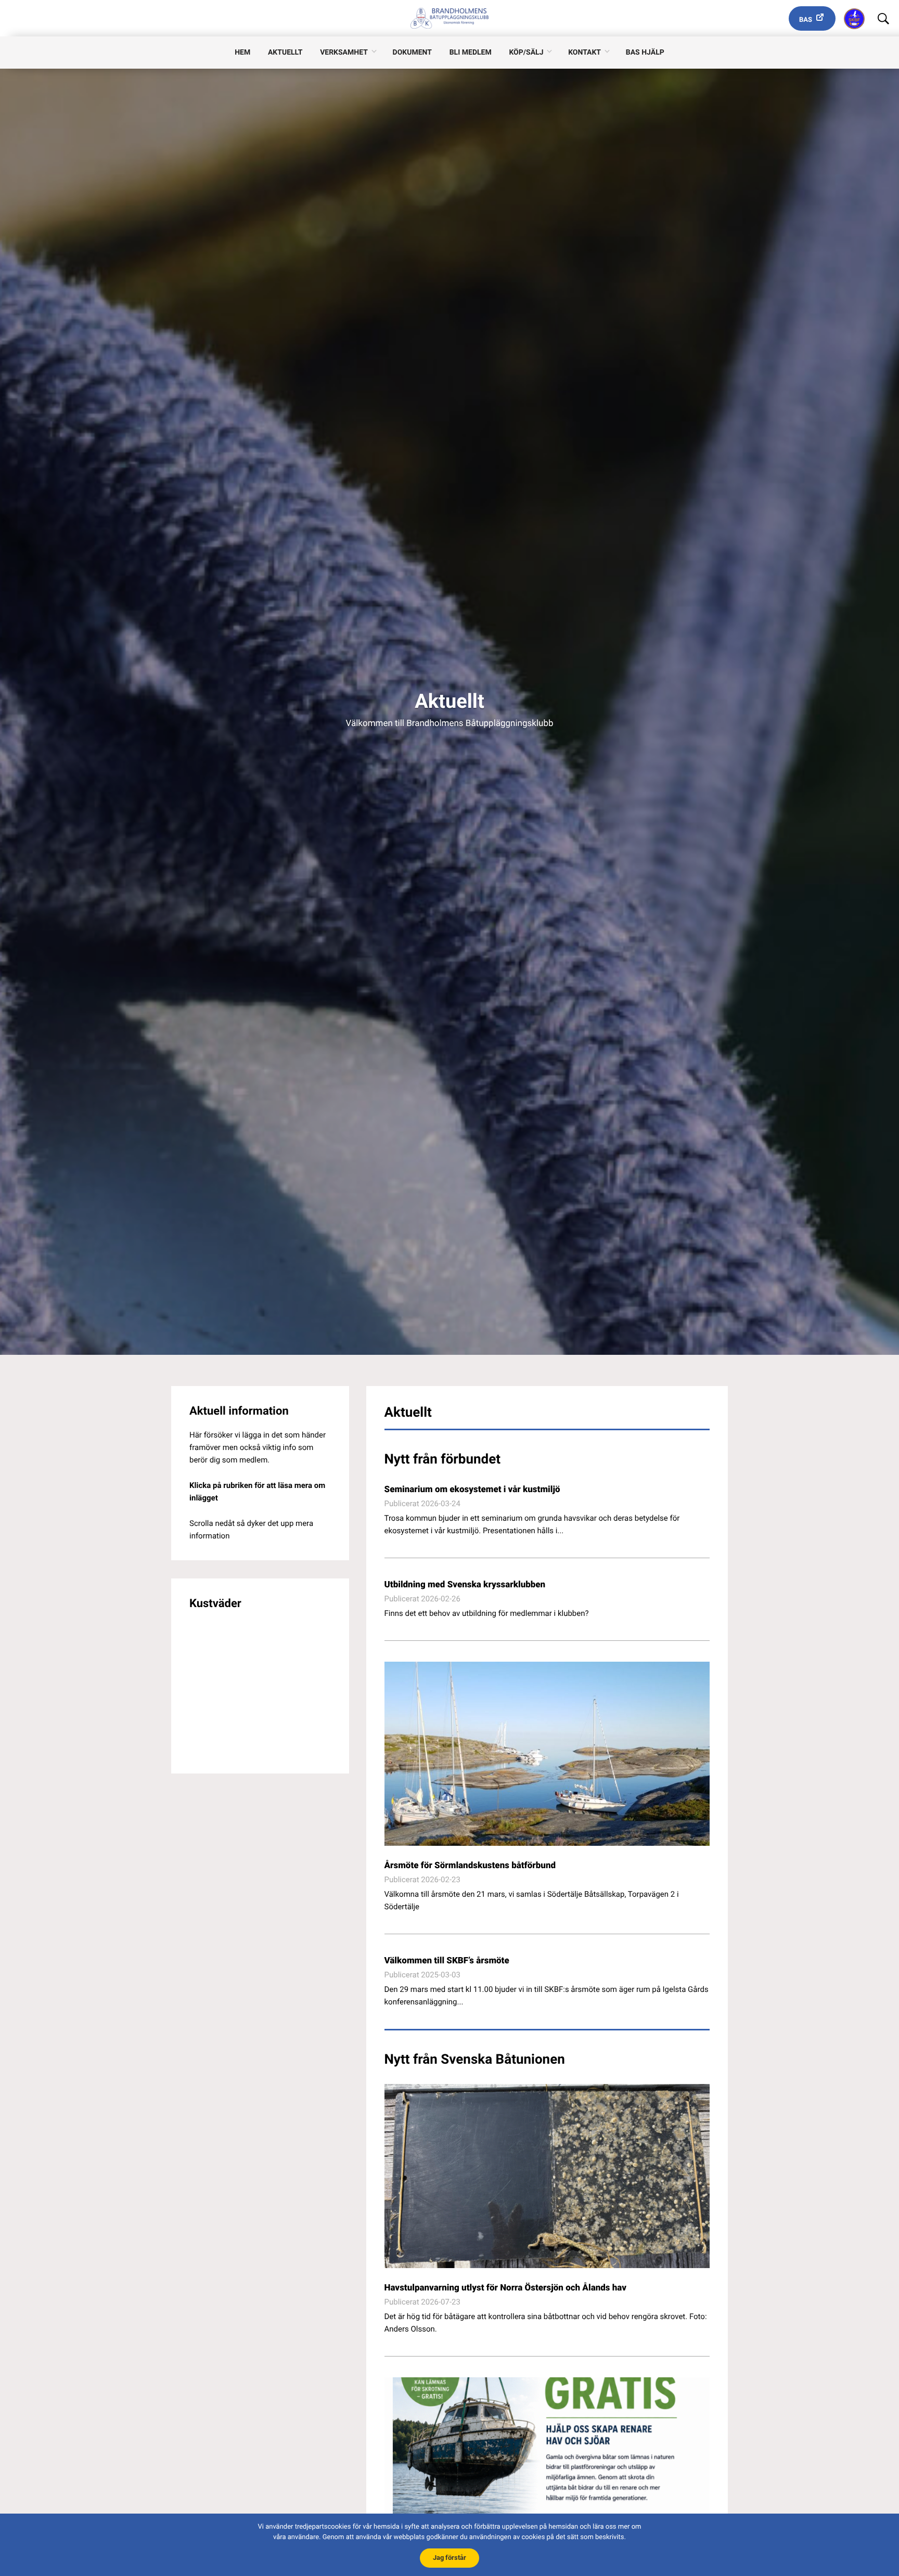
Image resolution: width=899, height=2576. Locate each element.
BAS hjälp (645, 53)
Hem (242, 53)
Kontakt (585, 53)
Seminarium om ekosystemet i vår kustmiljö (472, 1490)
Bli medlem (471, 53)
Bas (806, 20)
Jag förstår (449, 2558)
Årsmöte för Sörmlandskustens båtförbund (470, 1866)
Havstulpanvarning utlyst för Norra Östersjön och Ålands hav (506, 2288)
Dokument (412, 53)
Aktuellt (285, 53)
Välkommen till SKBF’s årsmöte (447, 1961)
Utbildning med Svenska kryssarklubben (465, 1585)
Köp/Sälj (526, 53)
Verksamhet (344, 53)
